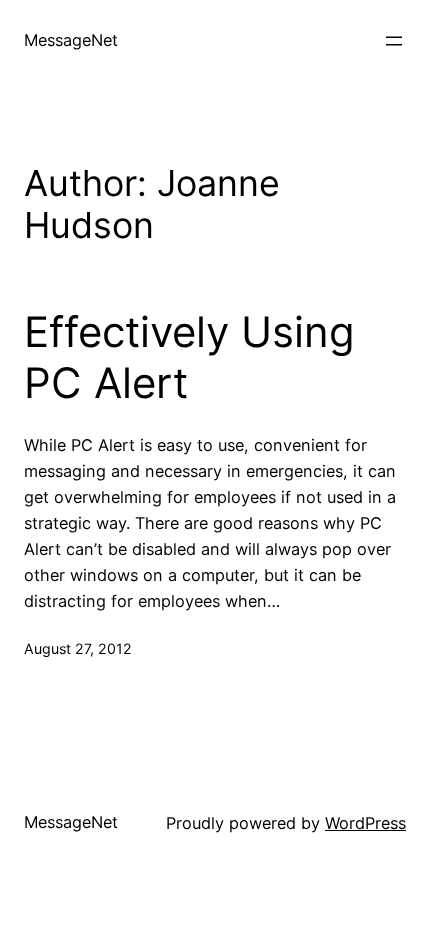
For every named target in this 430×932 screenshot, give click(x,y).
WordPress (365, 823)
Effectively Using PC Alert (189, 357)
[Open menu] (394, 41)
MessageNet (71, 40)
